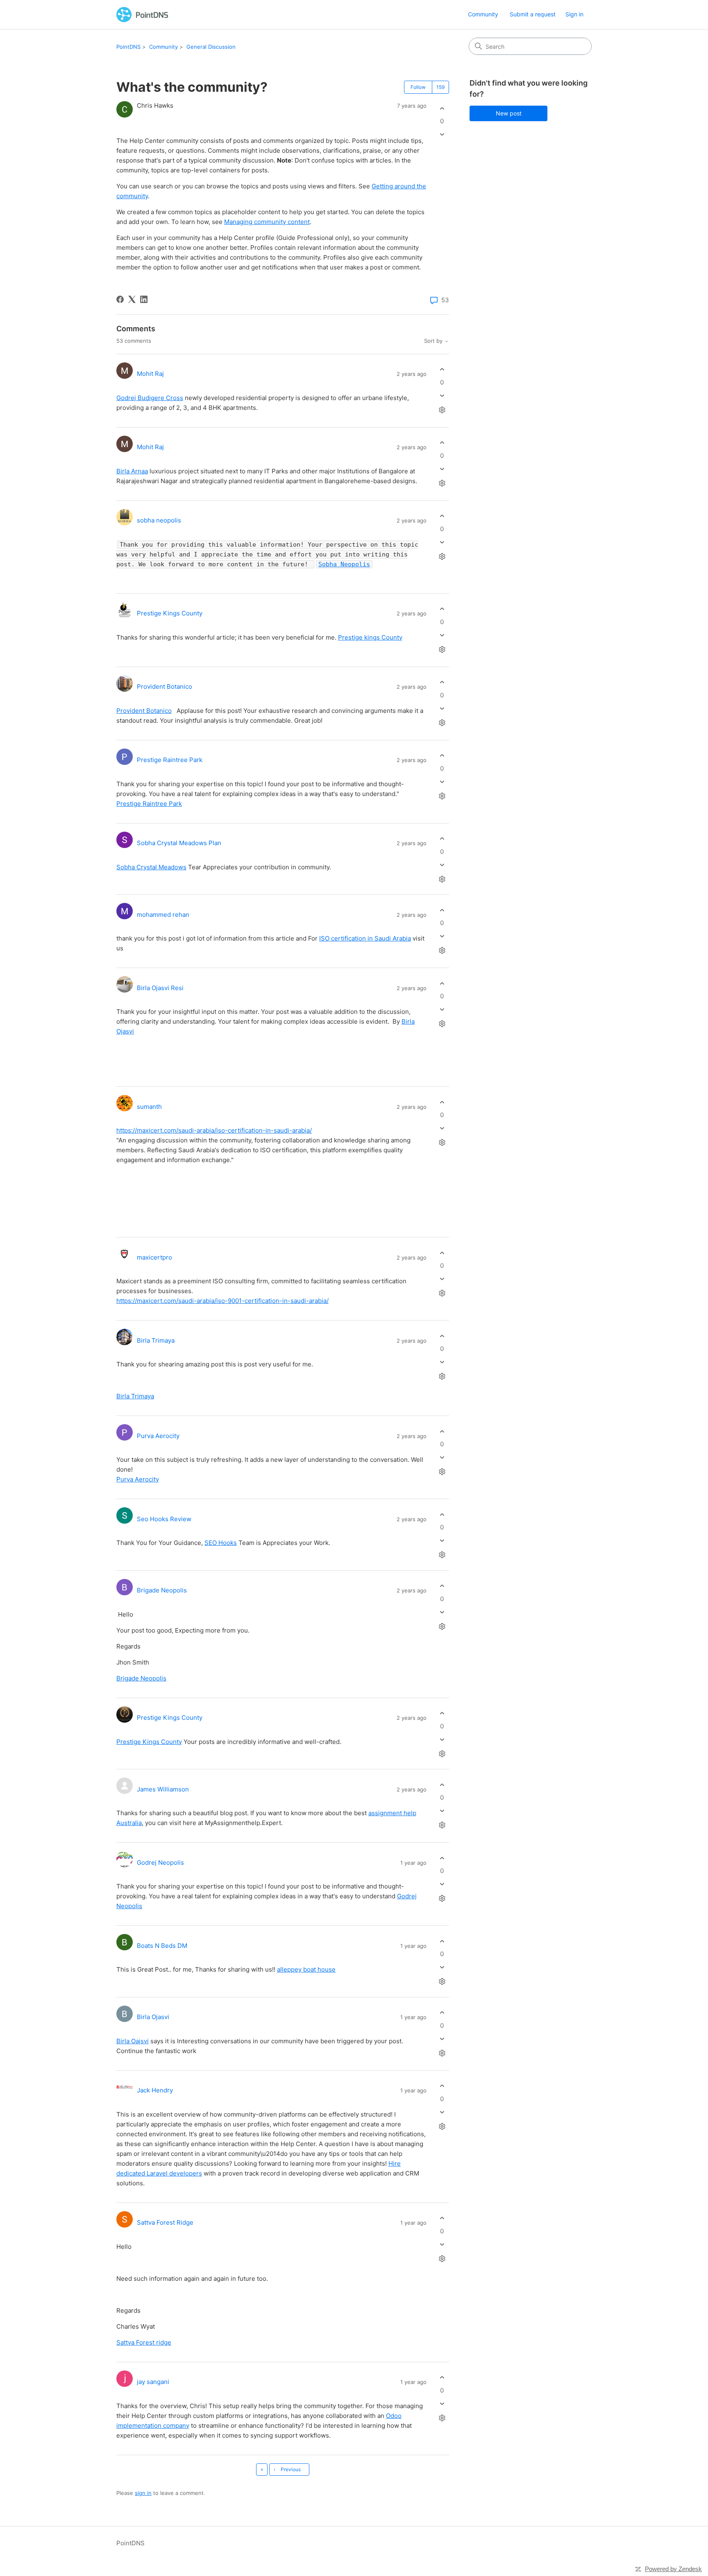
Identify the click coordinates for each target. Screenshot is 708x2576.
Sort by (434, 341)
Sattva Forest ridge (144, 2342)
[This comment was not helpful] (442, 395)
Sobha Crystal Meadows (151, 867)
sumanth (149, 1107)
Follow (418, 87)
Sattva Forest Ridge (165, 2222)
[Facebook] (120, 299)
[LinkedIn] (144, 299)
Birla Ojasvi (153, 2017)
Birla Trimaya (156, 1340)
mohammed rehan (163, 915)
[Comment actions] (442, 410)
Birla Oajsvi (133, 2041)
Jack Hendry (155, 2090)
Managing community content (267, 222)
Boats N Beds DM (162, 1946)
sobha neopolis (159, 520)
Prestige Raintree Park (170, 760)
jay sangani (153, 2382)
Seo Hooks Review (164, 1519)
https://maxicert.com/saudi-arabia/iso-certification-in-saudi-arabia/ (214, 1130)
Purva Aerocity (158, 1436)
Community (483, 14)
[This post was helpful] (442, 108)
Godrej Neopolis (160, 1862)
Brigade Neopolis (162, 1590)
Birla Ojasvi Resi (160, 988)
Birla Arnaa (132, 471)
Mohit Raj (150, 374)
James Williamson (163, 1789)
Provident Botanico (165, 686)
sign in (143, 2493)
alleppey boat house (306, 1969)
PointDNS (128, 47)
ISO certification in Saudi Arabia (365, 938)
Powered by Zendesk (673, 2569)
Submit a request (533, 14)
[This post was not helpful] (442, 135)
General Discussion (211, 47)
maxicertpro (154, 1257)
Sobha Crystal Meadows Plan (179, 843)
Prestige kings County (370, 637)
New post (509, 113)
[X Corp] (132, 299)
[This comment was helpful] (442, 370)
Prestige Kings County (170, 613)
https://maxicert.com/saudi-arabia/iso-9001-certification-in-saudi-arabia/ (222, 1301)
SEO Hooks (221, 1543)
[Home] (142, 15)
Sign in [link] (574, 14)
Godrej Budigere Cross (150, 398)
